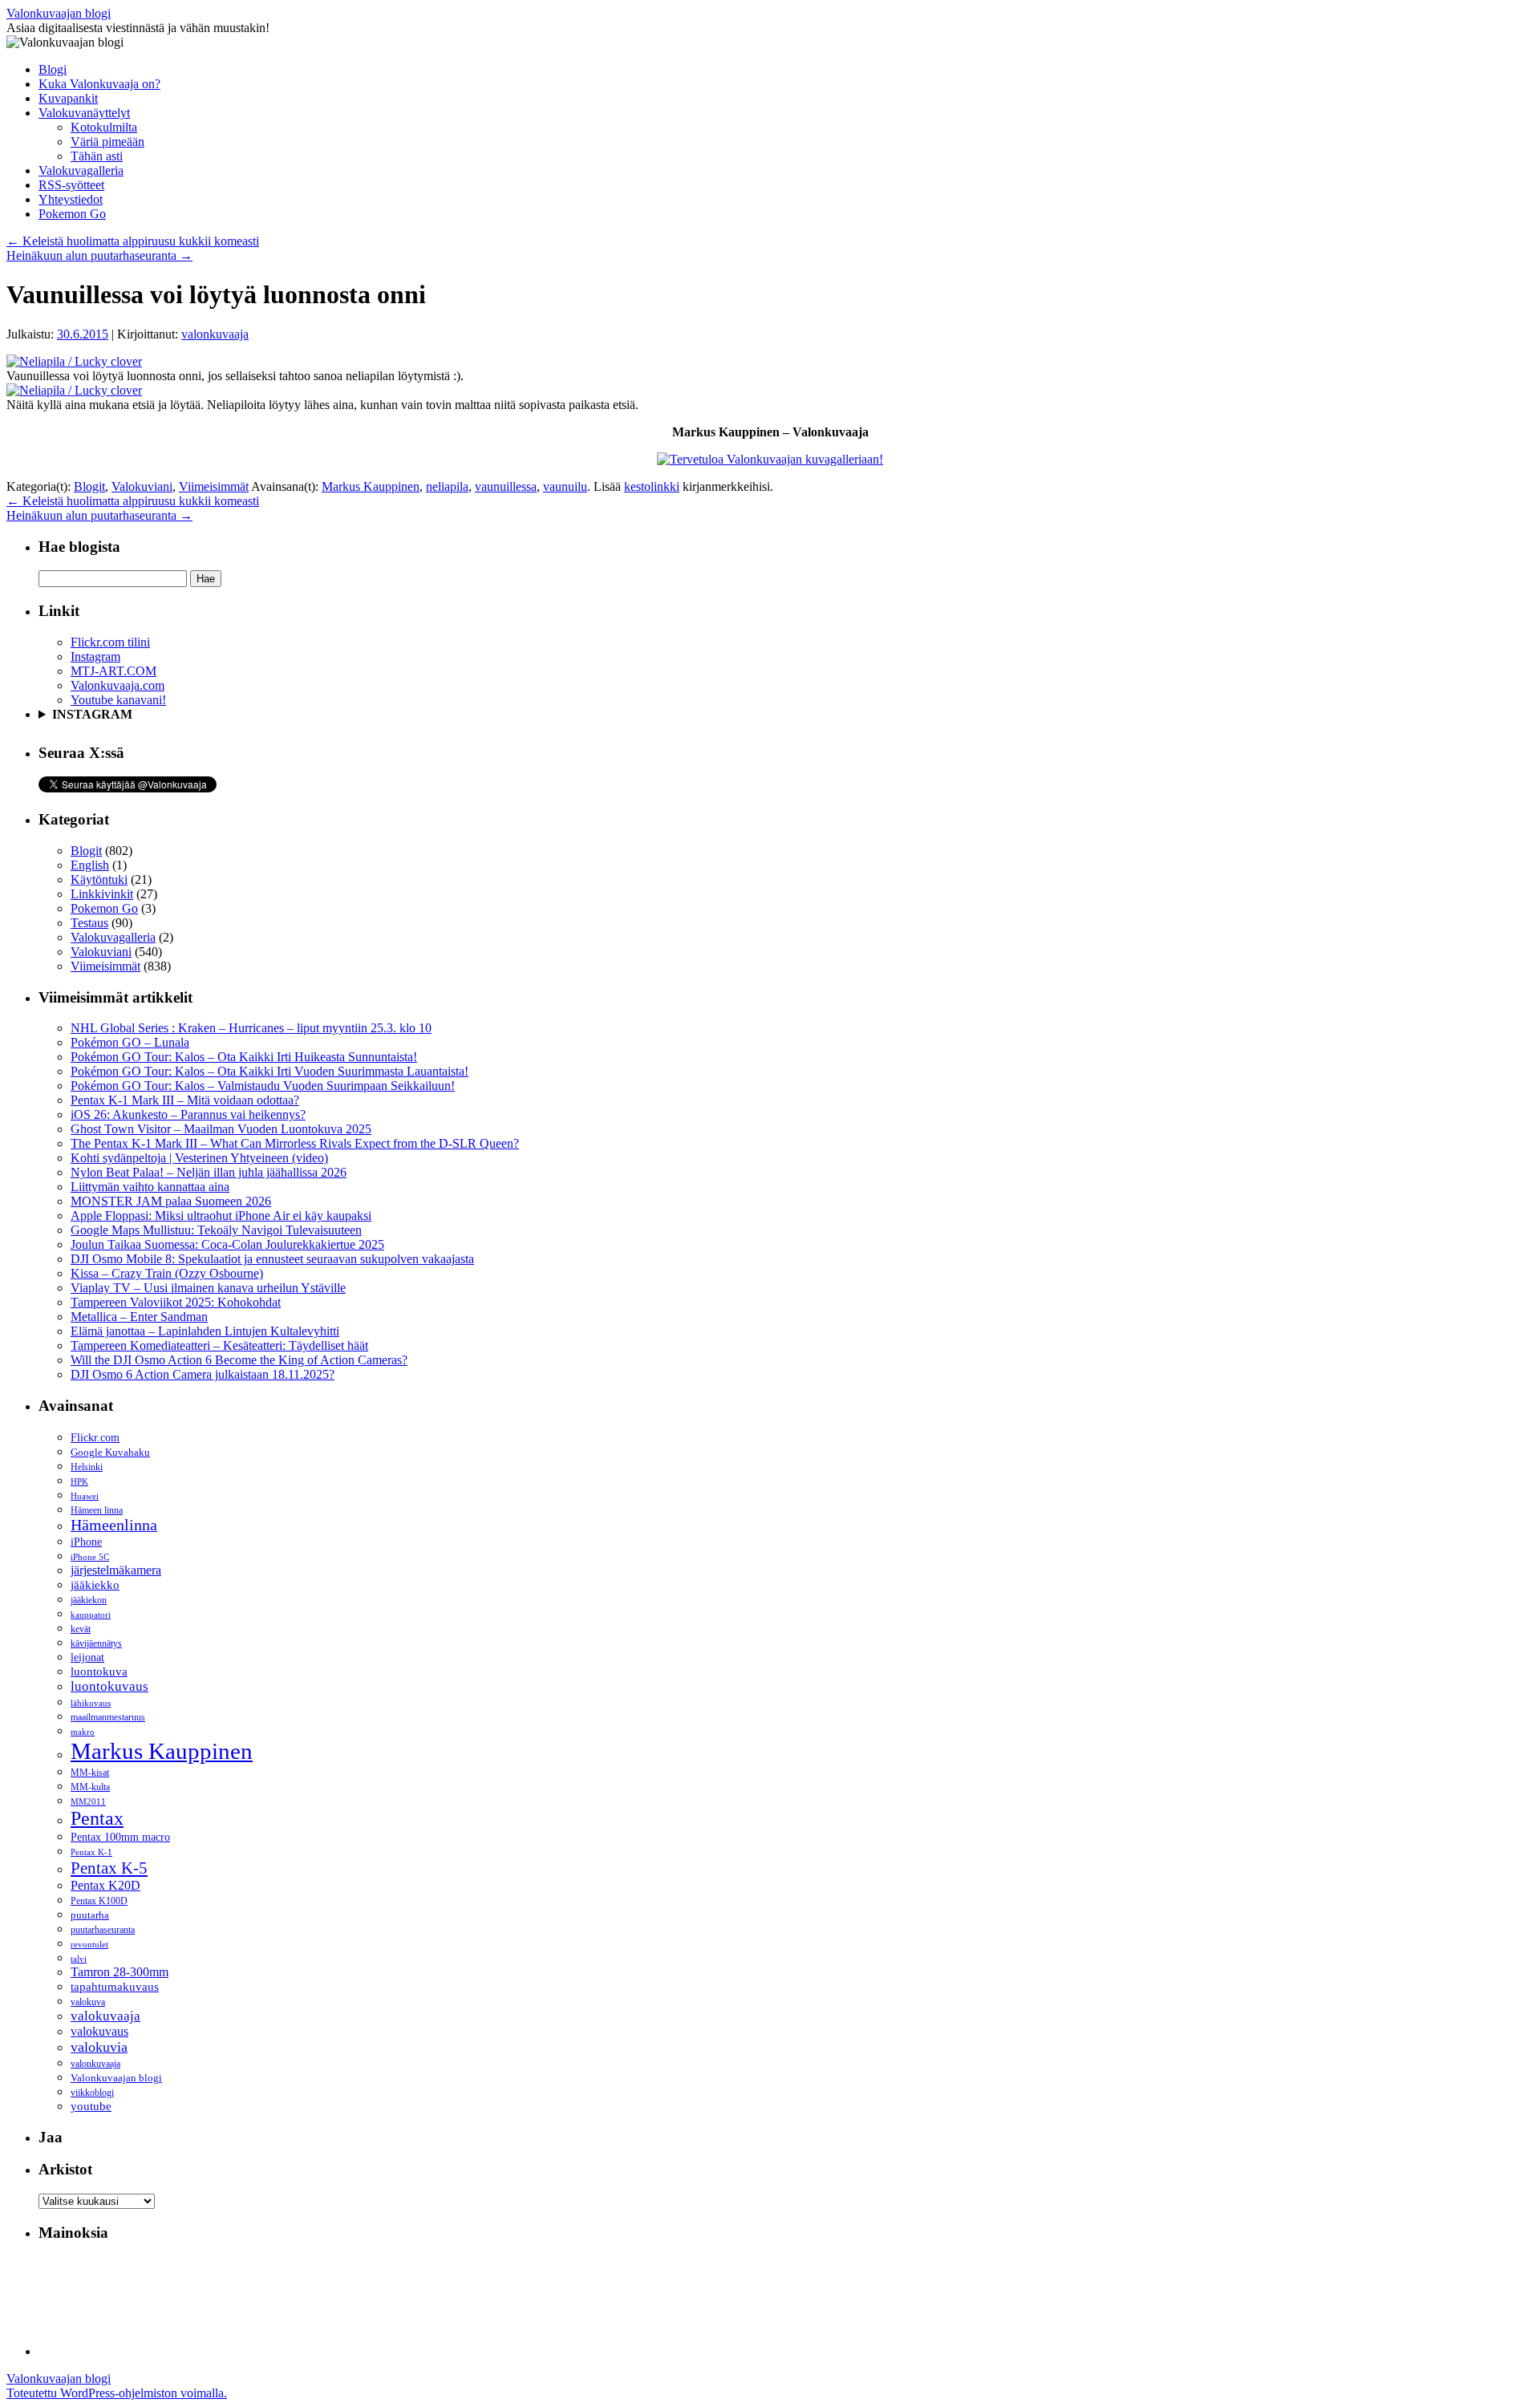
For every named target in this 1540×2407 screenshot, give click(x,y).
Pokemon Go (72, 214)
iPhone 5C (90, 1557)
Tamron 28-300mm (120, 1972)
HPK (79, 1482)
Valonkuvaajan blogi (59, 13)
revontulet (89, 1944)
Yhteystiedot (71, 199)
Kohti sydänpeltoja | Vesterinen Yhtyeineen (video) (199, 1158)
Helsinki (87, 1467)
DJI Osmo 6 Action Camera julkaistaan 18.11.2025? (203, 1374)
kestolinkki (652, 486)
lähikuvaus (91, 1703)
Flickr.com (95, 1438)
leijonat (87, 1657)
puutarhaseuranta (103, 1930)
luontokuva (99, 1671)
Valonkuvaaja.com (118, 685)
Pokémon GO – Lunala (130, 1042)
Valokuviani (142, 486)
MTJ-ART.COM (113, 671)
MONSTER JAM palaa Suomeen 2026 (171, 1201)
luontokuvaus (109, 1686)
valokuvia (99, 2047)
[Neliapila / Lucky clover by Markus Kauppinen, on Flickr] (74, 361)
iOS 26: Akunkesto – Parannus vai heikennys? (188, 1114)
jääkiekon (89, 1600)
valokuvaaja (105, 2016)
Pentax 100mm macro (120, 1837)
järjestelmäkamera (116, 1570)
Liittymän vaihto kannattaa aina (150, 1187)
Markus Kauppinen (371, 486)
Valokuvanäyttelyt (84, 113)
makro (83, 1732)
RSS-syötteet (71, 185)
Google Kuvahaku (110, 1453)
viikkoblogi (92, 2093)
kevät (81, 1629)
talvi (79, 1959)
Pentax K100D (99, 1901)
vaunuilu (565, 486)
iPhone (86, 1542)
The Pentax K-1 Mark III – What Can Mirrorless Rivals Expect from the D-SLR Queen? (295, 1143)
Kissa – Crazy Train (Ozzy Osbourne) (167, 1273)
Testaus (89, 923)
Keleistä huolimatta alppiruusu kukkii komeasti (133, 241)
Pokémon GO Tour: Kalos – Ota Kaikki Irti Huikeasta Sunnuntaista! (244, 1057)
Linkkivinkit (102, 894)
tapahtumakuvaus (115, 1987)
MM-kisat (90, 1773)
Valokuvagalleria (81, 170)
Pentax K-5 (109, 1868)
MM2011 (88, 1802)
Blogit (89, 486)
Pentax (97, 1818)
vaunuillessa (506, 486)
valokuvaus (99, 2031)
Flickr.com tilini (110, 642)
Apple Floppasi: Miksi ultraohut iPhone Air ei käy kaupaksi (221, 1216)
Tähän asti (97, 156)
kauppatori (91, 1615)
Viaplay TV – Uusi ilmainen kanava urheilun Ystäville (208, 1288)
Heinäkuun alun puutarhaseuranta (99, 255)
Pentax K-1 (91, 1852)
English (90, 865)
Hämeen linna (97, 1510)
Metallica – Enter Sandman (139, 1317)
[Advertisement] (330, 2292)
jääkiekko (95, 1585)
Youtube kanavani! (118, 700)
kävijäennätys (96, 1644)
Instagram (95, 656)
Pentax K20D (105, 1885)
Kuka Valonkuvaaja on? (99, 84)
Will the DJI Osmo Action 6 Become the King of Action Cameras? (239, 1360)
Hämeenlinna (114, 1525)
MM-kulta (90, 1787)
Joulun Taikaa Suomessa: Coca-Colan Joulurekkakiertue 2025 (227, 1244)
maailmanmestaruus (108, 1717)
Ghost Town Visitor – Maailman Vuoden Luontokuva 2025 (221, 1129)
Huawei (85, 1496)
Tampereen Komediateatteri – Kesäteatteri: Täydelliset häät (219, 1345)
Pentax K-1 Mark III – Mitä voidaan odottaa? (185, 1100)
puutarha (90, 1915)
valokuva (88, 2002)
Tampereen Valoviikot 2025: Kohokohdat (176, 1302)
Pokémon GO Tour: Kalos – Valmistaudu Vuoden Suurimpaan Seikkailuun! (263, 1086)
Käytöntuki (99, 879)
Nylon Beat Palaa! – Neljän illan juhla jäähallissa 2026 (209, 1172)
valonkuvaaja (215, 334)
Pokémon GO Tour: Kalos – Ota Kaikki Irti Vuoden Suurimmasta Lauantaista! (269, 1071)
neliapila (447, 486)
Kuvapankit (68, 98)
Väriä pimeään (107, 142)
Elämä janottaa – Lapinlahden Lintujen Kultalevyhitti (205, 1331)
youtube (91, 2106)
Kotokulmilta (104, 127)
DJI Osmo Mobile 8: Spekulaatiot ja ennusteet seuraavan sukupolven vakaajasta (272, 1259)
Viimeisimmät (214, 486)
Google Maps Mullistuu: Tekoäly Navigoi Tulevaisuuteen (216, 1230)
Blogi (53, 69)
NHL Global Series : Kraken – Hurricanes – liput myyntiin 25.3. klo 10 (251, 1028)
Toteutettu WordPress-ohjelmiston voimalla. (117, 2393)
